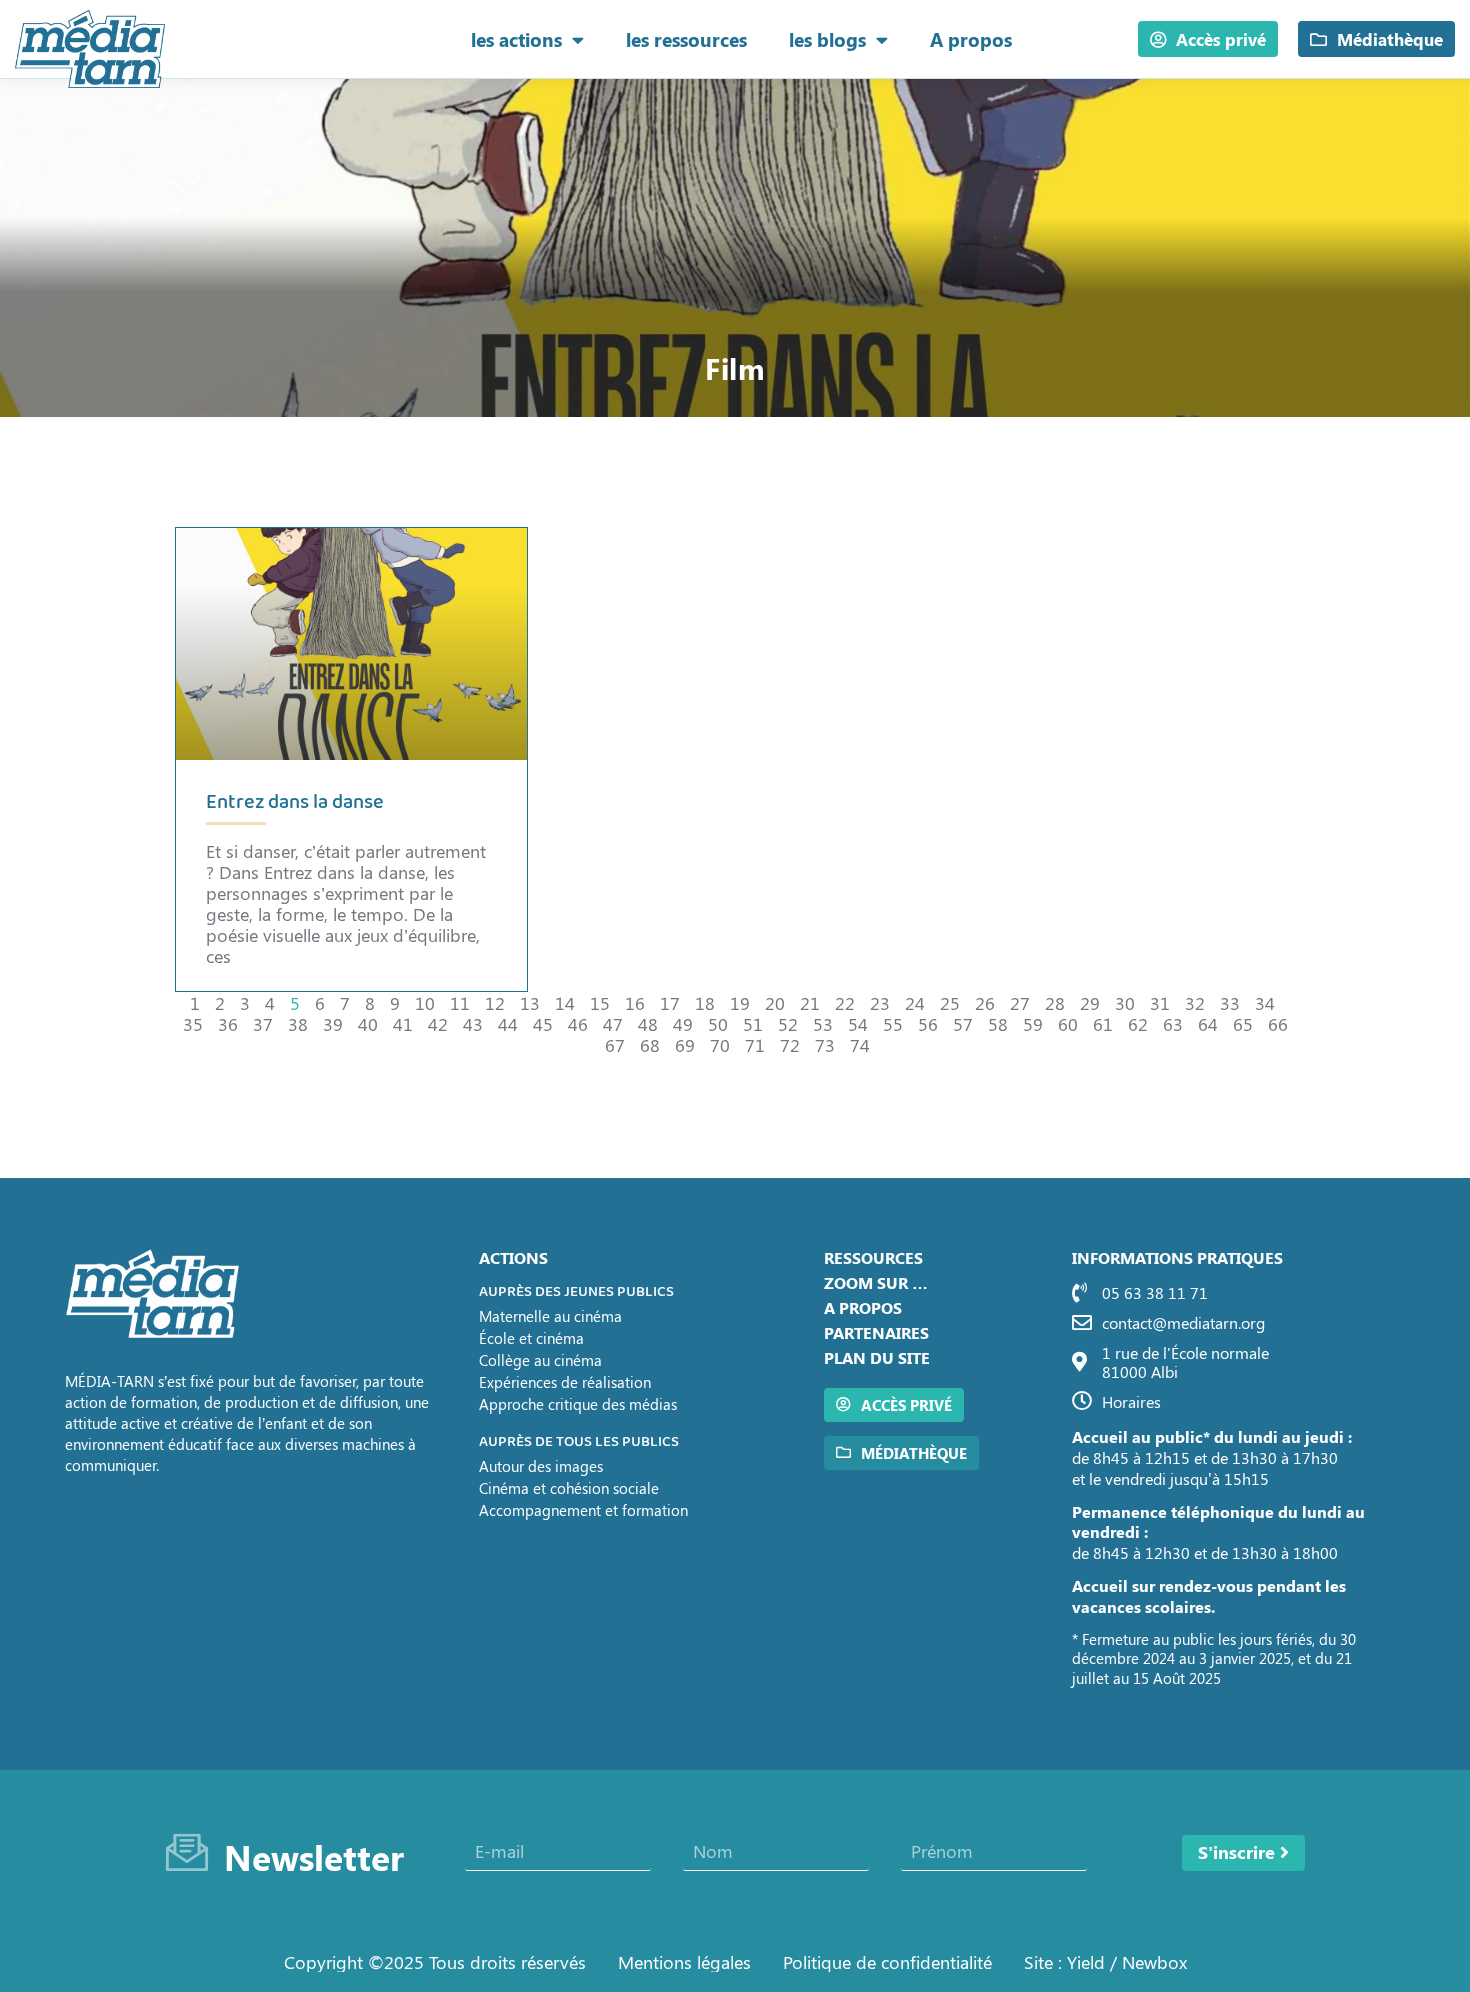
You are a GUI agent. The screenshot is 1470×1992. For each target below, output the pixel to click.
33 (1230, 1002)
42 (438, 1023)
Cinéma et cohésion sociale (569, 1488)
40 (368, 1023)
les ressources (686, 39)
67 (615, 1044)
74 (860, 1044)
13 (530, 1002)
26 (985, 1002)
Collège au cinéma (540, 1360)
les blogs (827, 39)
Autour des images (541, 1466)
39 (333, 1023)
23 (880, 1002)
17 (670, 1002)
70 (720, 1044)
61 (1103, 1023)
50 (718, 1023)
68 (650, 1044)
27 (1020, 1002)
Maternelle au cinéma (550, 1316)
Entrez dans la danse (295, 802)
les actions (516, 39)
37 (263, 1023)
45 (543, 1023)
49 (683, 1023)
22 (845, 1002)
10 (425, 1002)
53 (823, 1023)
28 (1055, 1002)
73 (825, 1044)
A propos (971, 39)
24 (915, 1002)
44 (508, 1023)
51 (753, 1023)
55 (893, 1023)
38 (298, 1023)
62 (1138, 1023)
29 (1090, 1002)
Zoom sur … (876, 1282)
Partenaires (876, 1332)
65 (1243, 1023)
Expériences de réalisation (565, 1382)
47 (613, 1023)
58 (998, 1023)
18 (705, 1002)
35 (193, 1023)
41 (403, 1023)
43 (473, 1023)
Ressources (873, 1257)
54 (858, 1023)
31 (1160, 1002)
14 (565, 1002)
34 (1265, 1002)
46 (578, 1023)
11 (460, 1002)
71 (755, 1044)
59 (1033, 1023)
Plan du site (877, 1357)
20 (775, 1002)
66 (1278, 1023)
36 (228, 1023)
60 (1068, 1023)
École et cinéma (531, 1338)
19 (740, 1002)
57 (963, 1023)
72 (790, 1044)
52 (788, 1023)
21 (810, 1002)
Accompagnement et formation (583, 1510)
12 (495, 1002)
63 (1173, 1023)
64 (1208, 1023)
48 (648, 1023)
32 (1195, 1002)
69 (685, 1044)
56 (928, 1023)
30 (1125, 1002)
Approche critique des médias (578, 1404)
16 (635, 1002)
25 (950, 1002)
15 (600, 1002)
